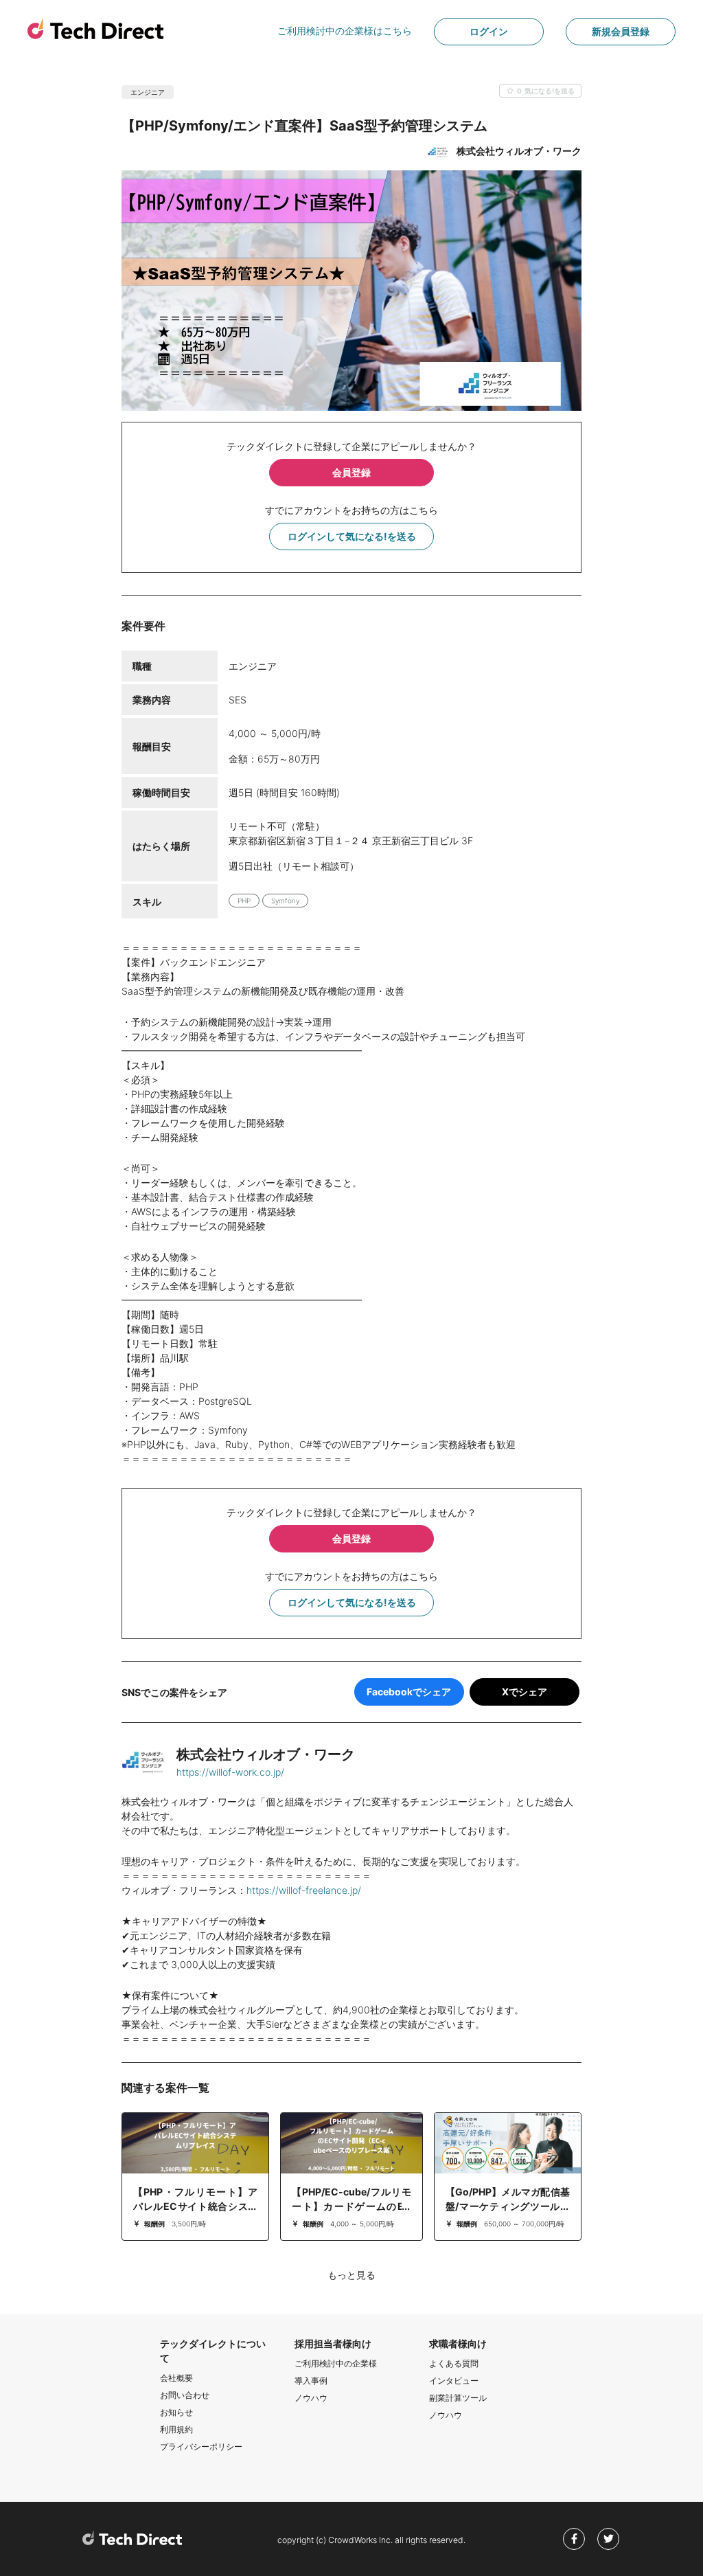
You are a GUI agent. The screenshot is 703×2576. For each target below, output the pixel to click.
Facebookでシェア (409, 1692)
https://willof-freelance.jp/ (304, 1890)
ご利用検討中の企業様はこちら (345, 31)
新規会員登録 (621, 31)
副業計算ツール (458, 2398)
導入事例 (311, 2381)
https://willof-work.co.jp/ (230, 1772)
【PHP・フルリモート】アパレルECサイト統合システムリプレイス (195, 2206)
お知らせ (176, 2412)
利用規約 (176, 2429)
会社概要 (176, 2378)
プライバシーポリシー (201, 2447)
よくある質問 (454, 2363)
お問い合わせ (185, 2395)
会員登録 (351, 472)
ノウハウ (311, 2398)
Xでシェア (525, 1692)
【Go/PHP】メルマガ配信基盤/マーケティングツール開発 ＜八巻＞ (508, 2206)
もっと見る (351, 2275)
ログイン (489, 31)
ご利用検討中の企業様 (336, 2363)
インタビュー (454, 2381)
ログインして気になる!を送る (352, 536)
